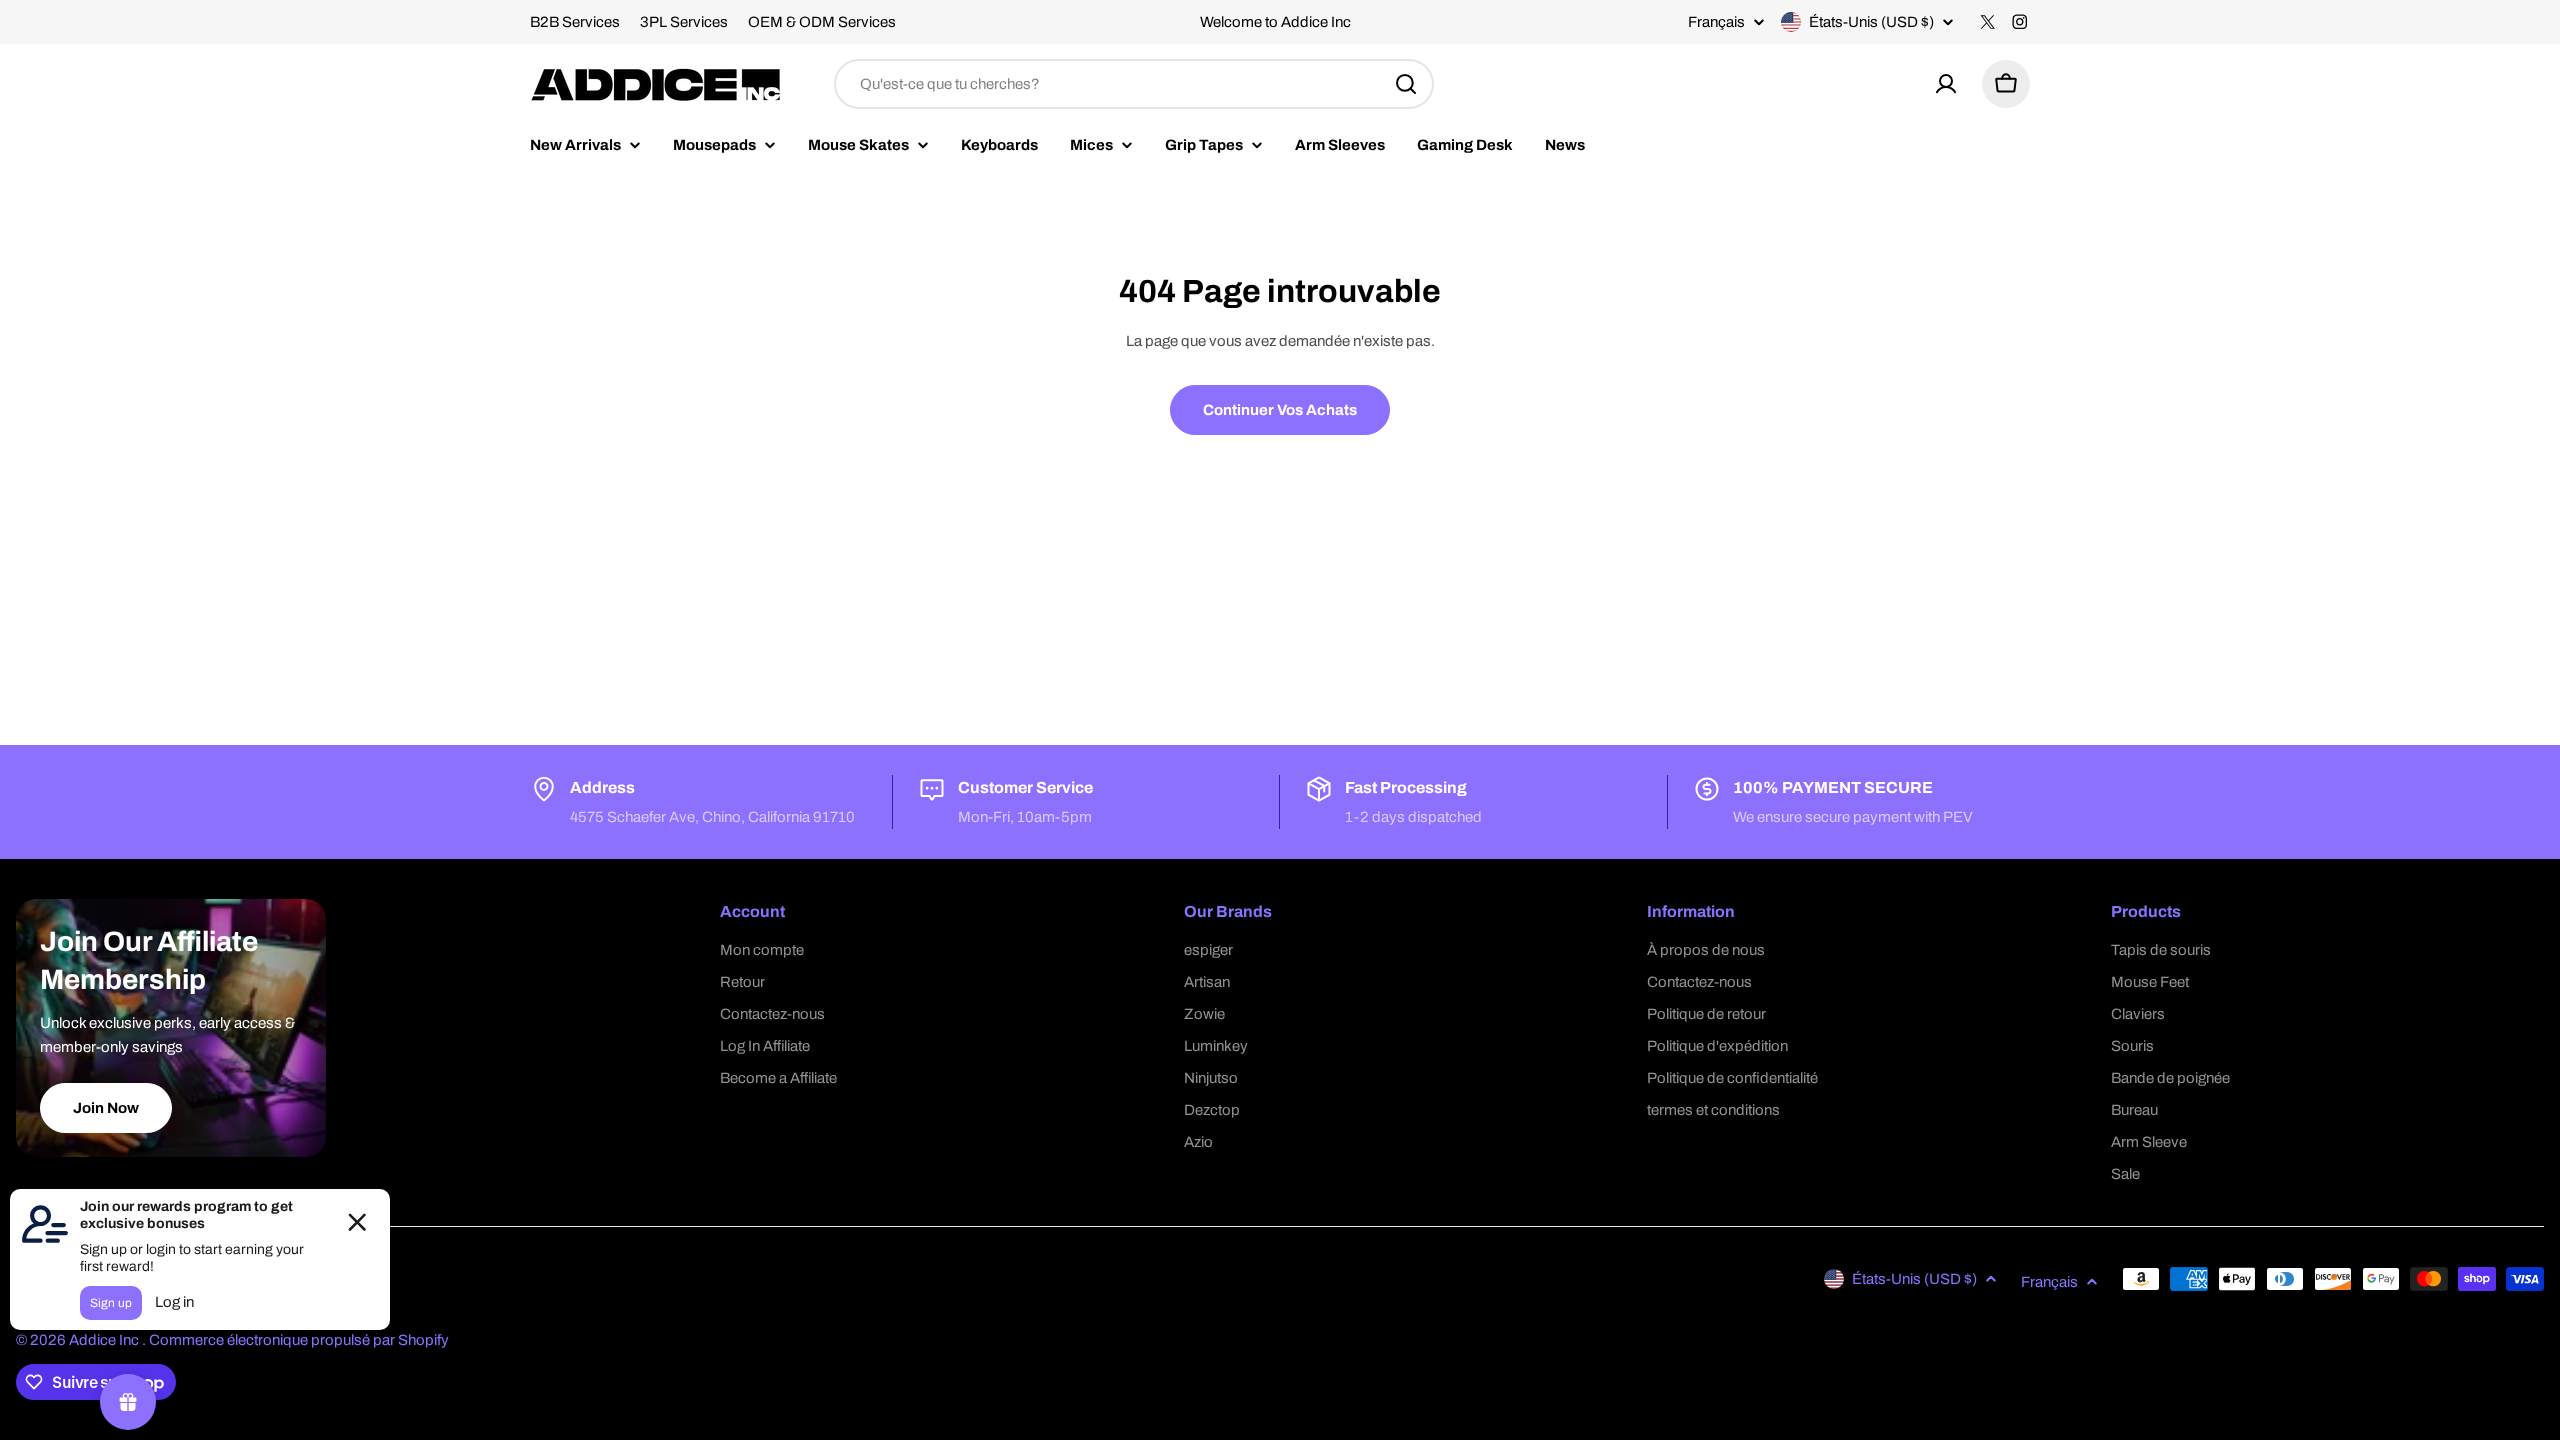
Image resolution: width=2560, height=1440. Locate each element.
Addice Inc (105, 1340)
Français (1716, 22)
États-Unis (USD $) (1871, 22)
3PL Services (684, 22)
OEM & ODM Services (822, 22)
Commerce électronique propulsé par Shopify (299, 1340)
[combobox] (1134, 84)
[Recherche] (1406, 84)
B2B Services (575, 22)
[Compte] (1946, 84)
